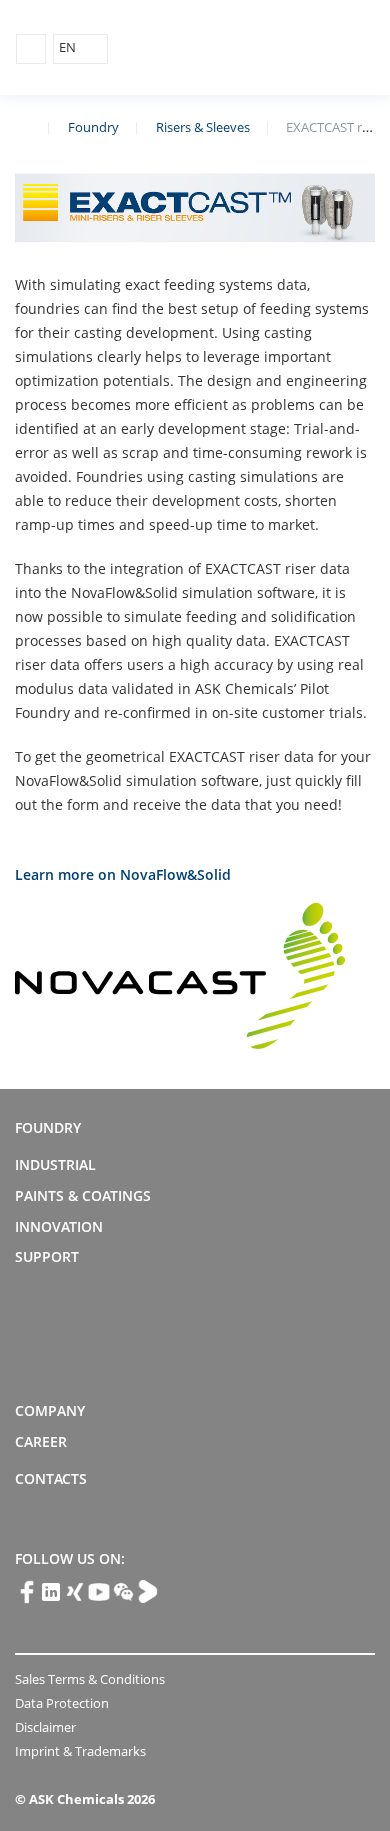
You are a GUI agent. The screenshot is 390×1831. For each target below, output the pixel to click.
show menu (31, 49)
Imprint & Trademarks (80, 1751)
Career (41, 1441)
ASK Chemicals (281, 48)
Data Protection (62, 1703)
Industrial (55, 1164)
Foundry (93, 127)
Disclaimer (45, 1727)
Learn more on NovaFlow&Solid (123, 874)
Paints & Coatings (83, 1195)
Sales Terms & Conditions (90, 1679)
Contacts (51, 1478)
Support (47, 1256)
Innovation (59, 1226)
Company (50, 1410)
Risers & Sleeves (203, 127)
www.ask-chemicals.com (23, 126)
